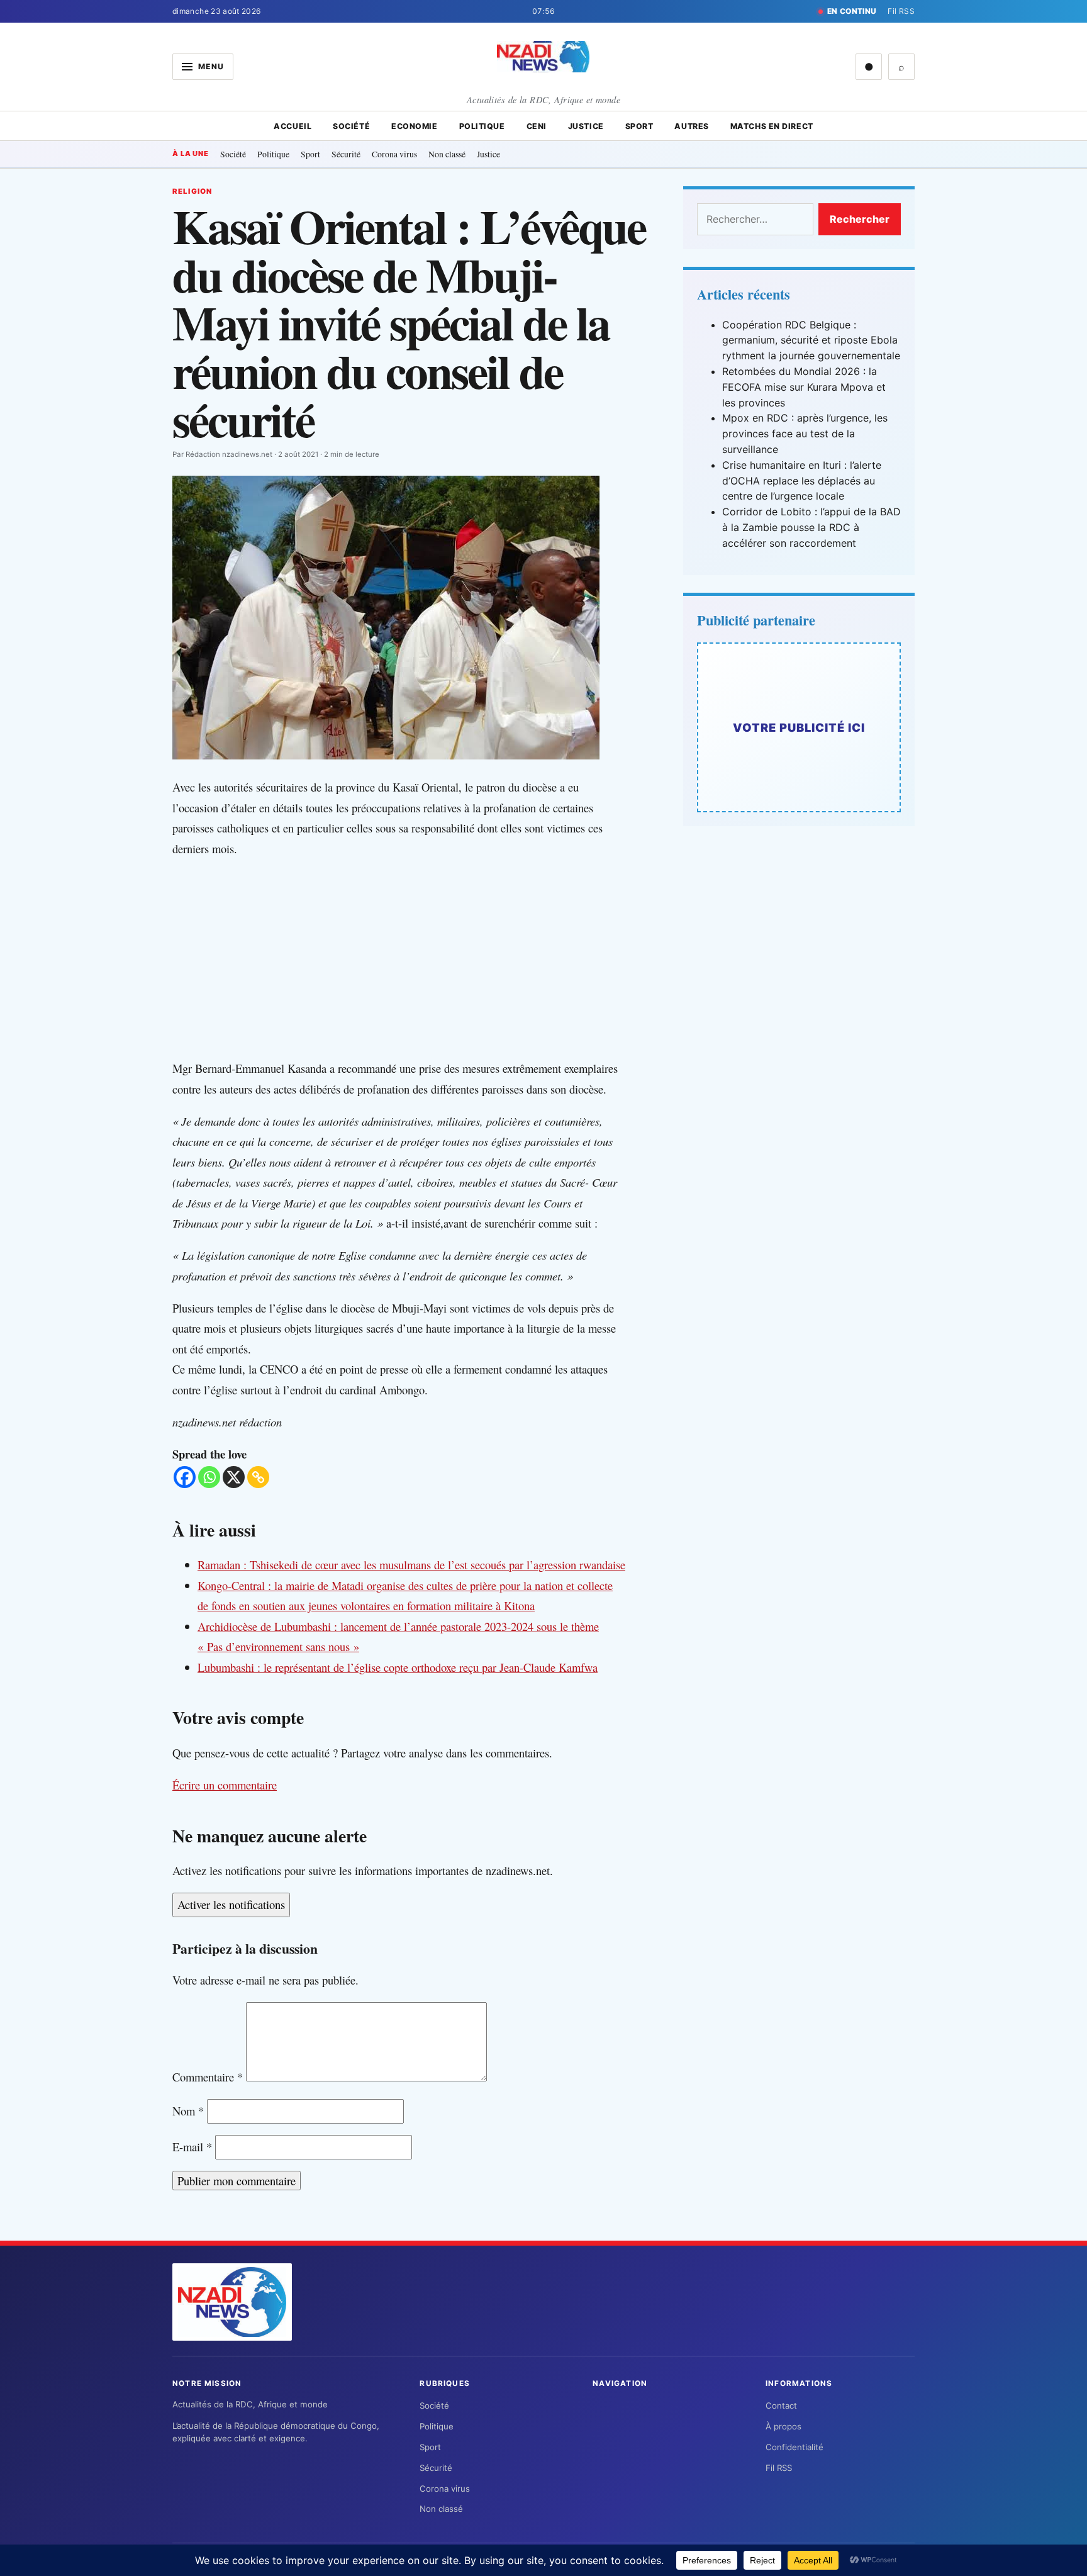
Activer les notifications (231, 1904)
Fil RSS (901, 11)
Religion (192, 191)
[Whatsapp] (209, 1477)
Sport (639, 126)
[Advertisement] (411, 959)
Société (351, 126)
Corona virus (394, 154)
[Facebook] (185, 1477)
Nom (188, 2111)
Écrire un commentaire (225, 1785)
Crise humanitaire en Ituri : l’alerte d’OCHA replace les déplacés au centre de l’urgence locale (802, 481)
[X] (234, 1477)
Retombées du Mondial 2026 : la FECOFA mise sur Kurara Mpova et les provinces (804, 387)
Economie (414, 126)
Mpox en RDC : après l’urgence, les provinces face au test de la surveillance (805, 434)
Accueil (293, 126)
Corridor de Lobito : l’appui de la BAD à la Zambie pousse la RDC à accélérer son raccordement (811, 527)
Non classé (447, 154)
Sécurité (346, 154)
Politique (482, 126)
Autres (691, 126)
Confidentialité (794, 2447)
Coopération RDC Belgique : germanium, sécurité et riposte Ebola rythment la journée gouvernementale (811, 340)
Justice (586, 126)
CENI (537, 126)
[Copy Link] (258, 1477)
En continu (852, 11)
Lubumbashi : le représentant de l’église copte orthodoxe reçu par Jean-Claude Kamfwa (398, 1667)
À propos (783, 2426)
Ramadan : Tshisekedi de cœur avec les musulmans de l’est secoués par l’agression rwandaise (411, 1565)
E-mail (192, 2147)
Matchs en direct (772, 126)
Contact (781, 2405)
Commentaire (208, 2077)
